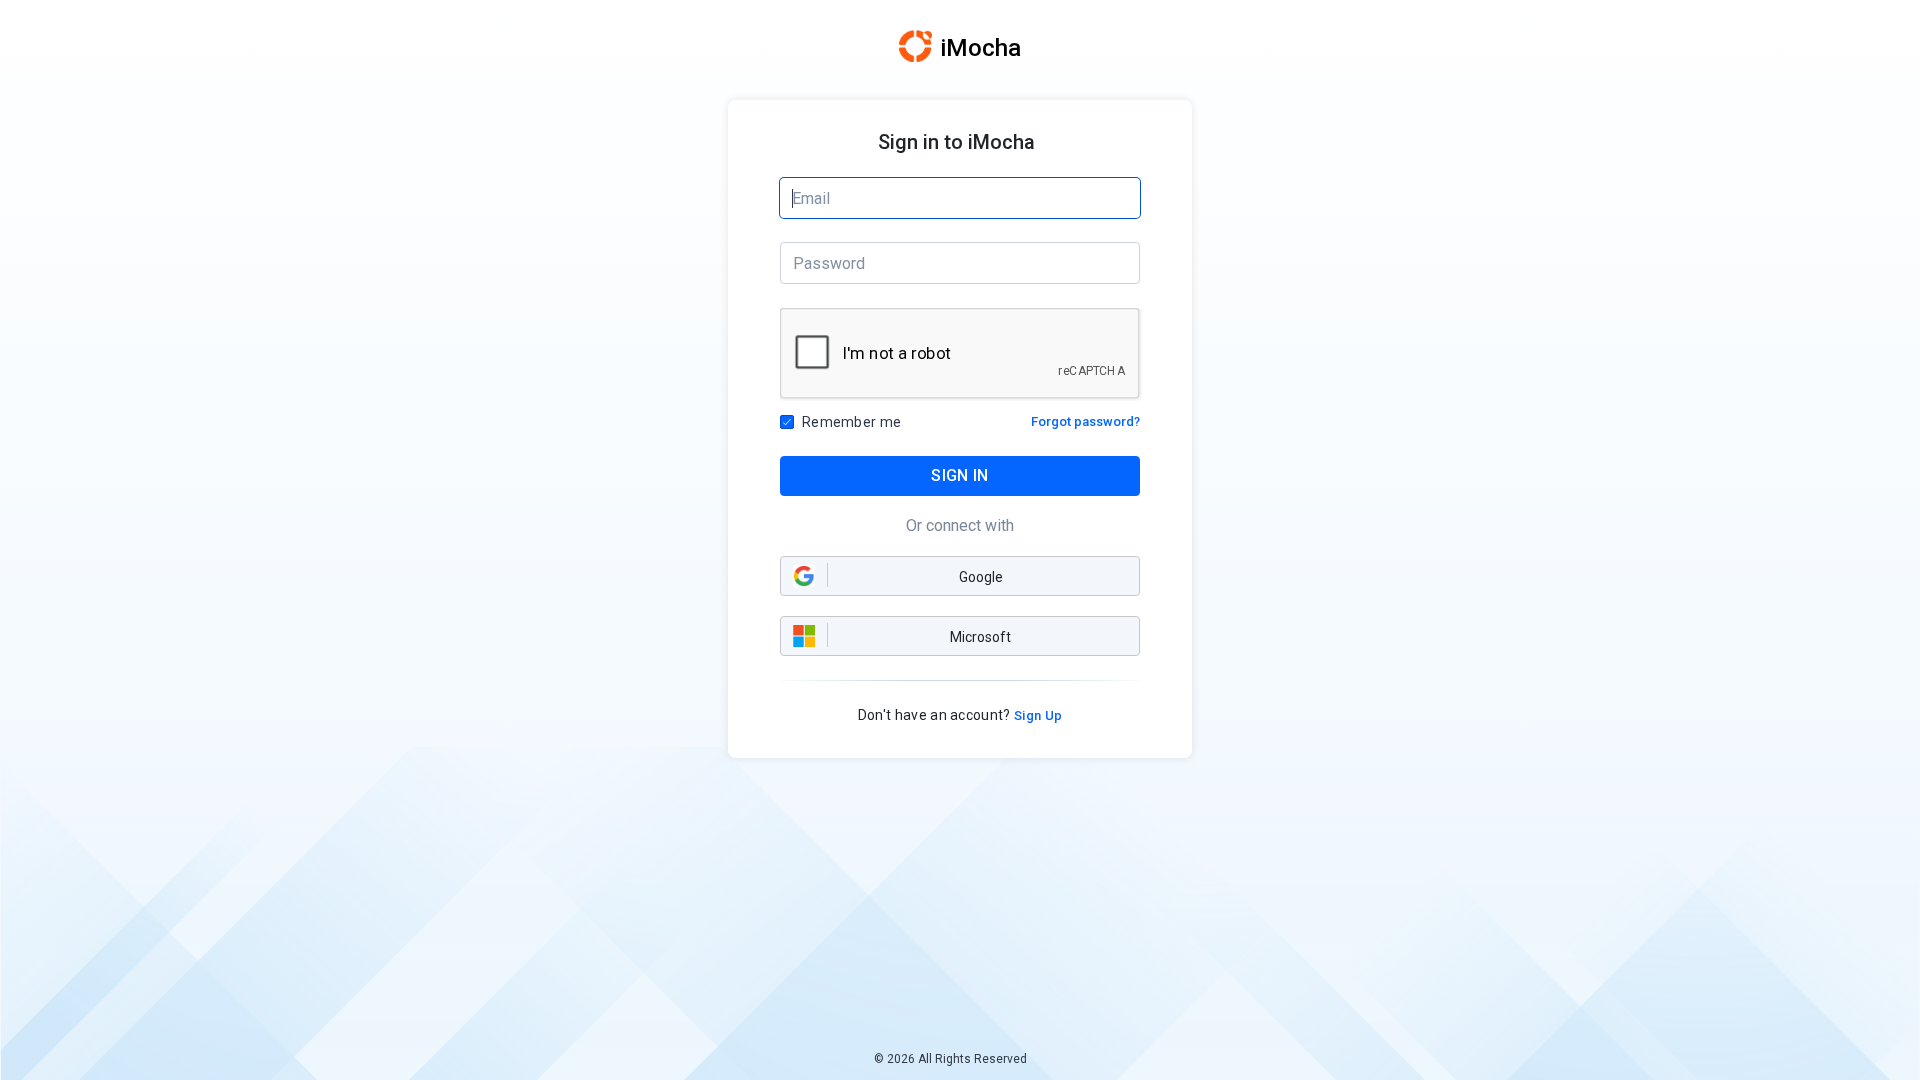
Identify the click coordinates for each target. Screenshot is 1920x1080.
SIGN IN (959, 475)
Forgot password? (1085, 421)
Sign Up (1037, 715)
